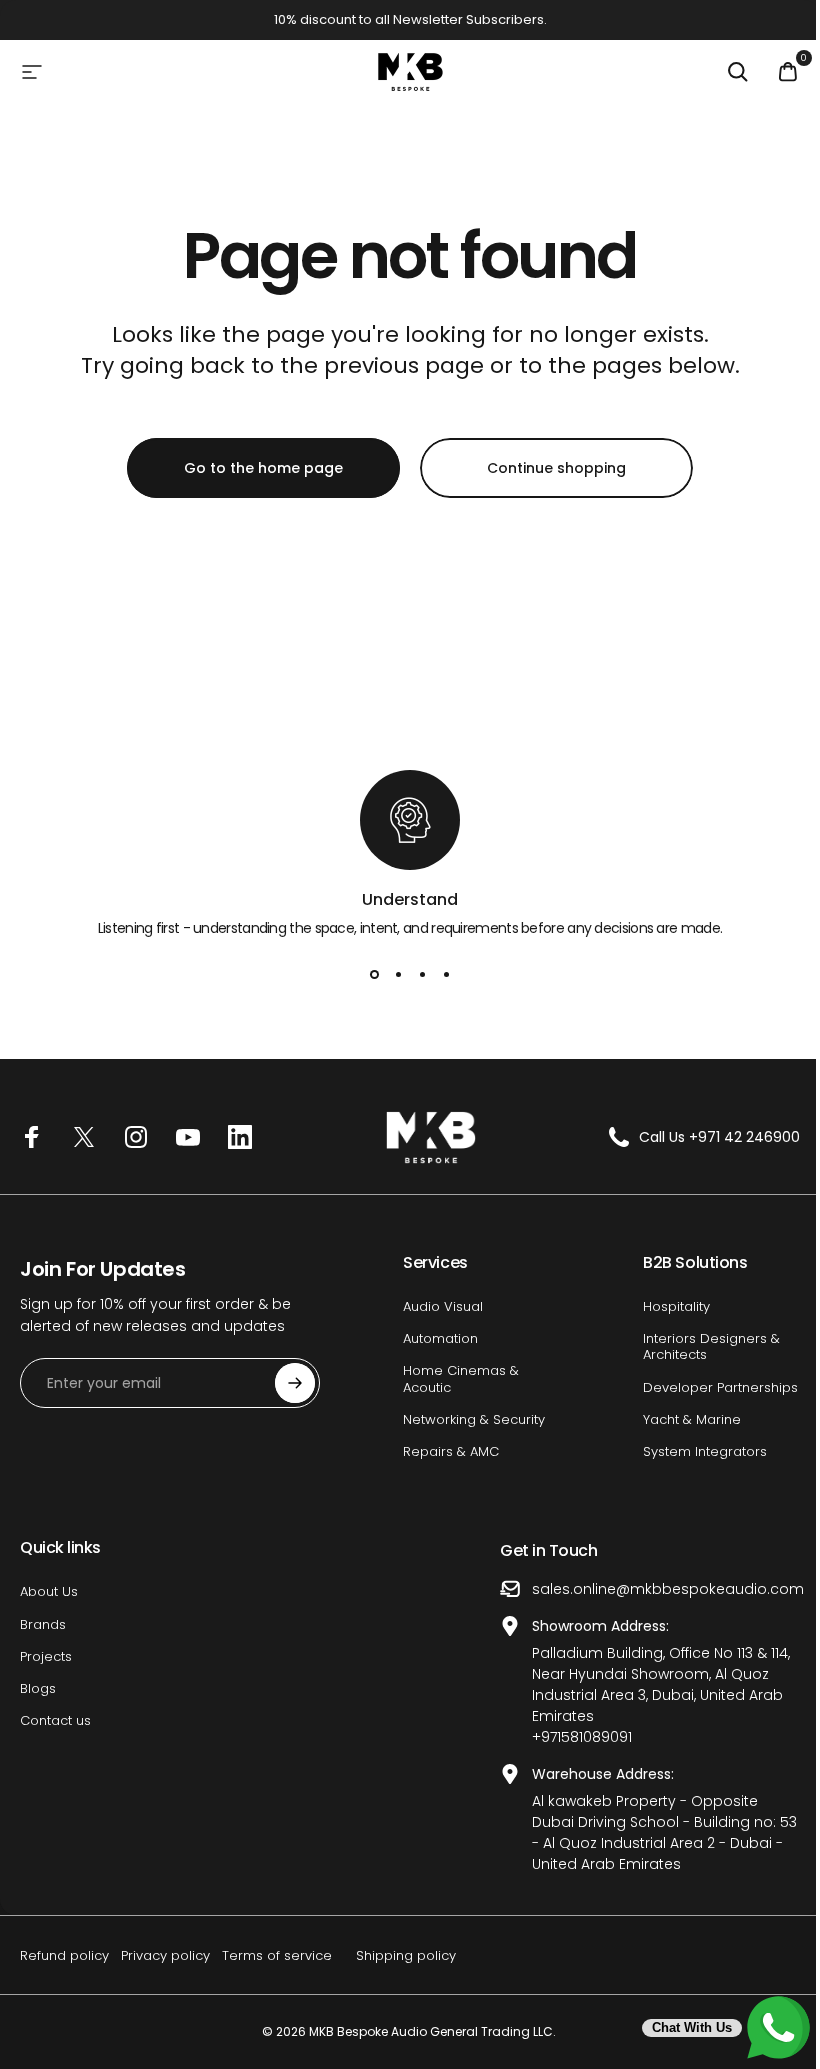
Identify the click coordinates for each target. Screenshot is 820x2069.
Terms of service (277, 1955)
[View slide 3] (422, 975)
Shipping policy (406, 1955)
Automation (440, 1339)
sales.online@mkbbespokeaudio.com (668, 1589)
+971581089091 (582, 1737)
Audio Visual (443, 1307)
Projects (46, 1657)
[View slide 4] (446, 975)
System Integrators (705, 1452)
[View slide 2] (398, 975)
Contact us (55, 1721)
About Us (49, 1592)
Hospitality (676, 1307)
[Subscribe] (295, 1383)
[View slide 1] (374, 975)
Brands (43, 1625)
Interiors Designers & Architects (711, 1347)
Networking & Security (474, 1420)
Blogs (38, 1689)
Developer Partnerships (720, 1388)
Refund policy (64, 1955)
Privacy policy (165, 1955)
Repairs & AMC (451, 1452)
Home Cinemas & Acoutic (461, 1379)
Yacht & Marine (692, 1420)
